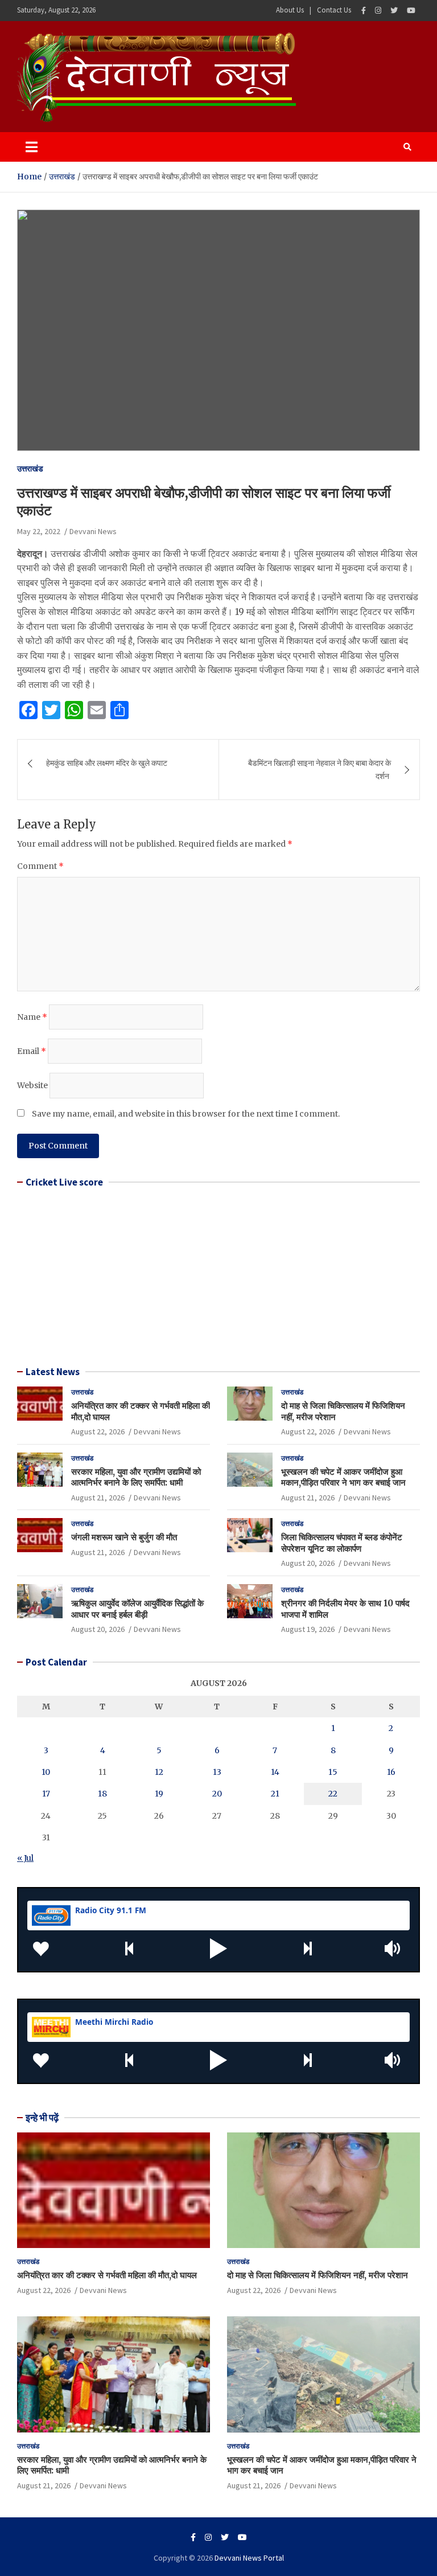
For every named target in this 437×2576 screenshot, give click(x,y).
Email (32, 1051)
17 (46, 1794)
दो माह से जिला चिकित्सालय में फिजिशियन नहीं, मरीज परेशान (318, 2275)
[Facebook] (364, 11)
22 (333, 1794)
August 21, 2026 (98, 1498)
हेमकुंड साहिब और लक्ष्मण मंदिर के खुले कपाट (107, 763)
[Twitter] (394, 11)
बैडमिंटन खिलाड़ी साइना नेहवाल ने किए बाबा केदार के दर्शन (319, 769)
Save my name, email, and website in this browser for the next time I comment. (186, 1114)
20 (217, 1794)
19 (159, 1794)
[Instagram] (378, 11)
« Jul (25, 1858)
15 (333, 1772)
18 (102, 1794)
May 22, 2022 (39, 531)
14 (275, 1772)
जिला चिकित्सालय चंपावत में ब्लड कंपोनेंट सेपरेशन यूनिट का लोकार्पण (342, 1543)
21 (275, 1794)
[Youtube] (411, 11)
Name (32, 1017)
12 (159, 1772)
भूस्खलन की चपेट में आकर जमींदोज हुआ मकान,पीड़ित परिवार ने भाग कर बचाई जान (343, 1477)
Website (32, 1085)
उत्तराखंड (30, 469)
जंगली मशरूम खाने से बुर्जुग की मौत (124, 1537)
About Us (290, 10)
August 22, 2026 (98, 1431)
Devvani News (93, 531)
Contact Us (334, 10)
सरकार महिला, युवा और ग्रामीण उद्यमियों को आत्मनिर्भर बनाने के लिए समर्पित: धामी (136, 1477)
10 (46, 1772)
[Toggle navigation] (32, 147)
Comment (40, 866)
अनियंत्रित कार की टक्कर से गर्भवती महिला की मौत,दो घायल (107, 2275)
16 (391, 1772)
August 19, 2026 (308, 1629)
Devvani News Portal (249, 2558)
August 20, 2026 (308, 1563)
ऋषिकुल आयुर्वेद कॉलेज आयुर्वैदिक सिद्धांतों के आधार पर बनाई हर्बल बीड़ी (137, 1609)
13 (217, 1772)
